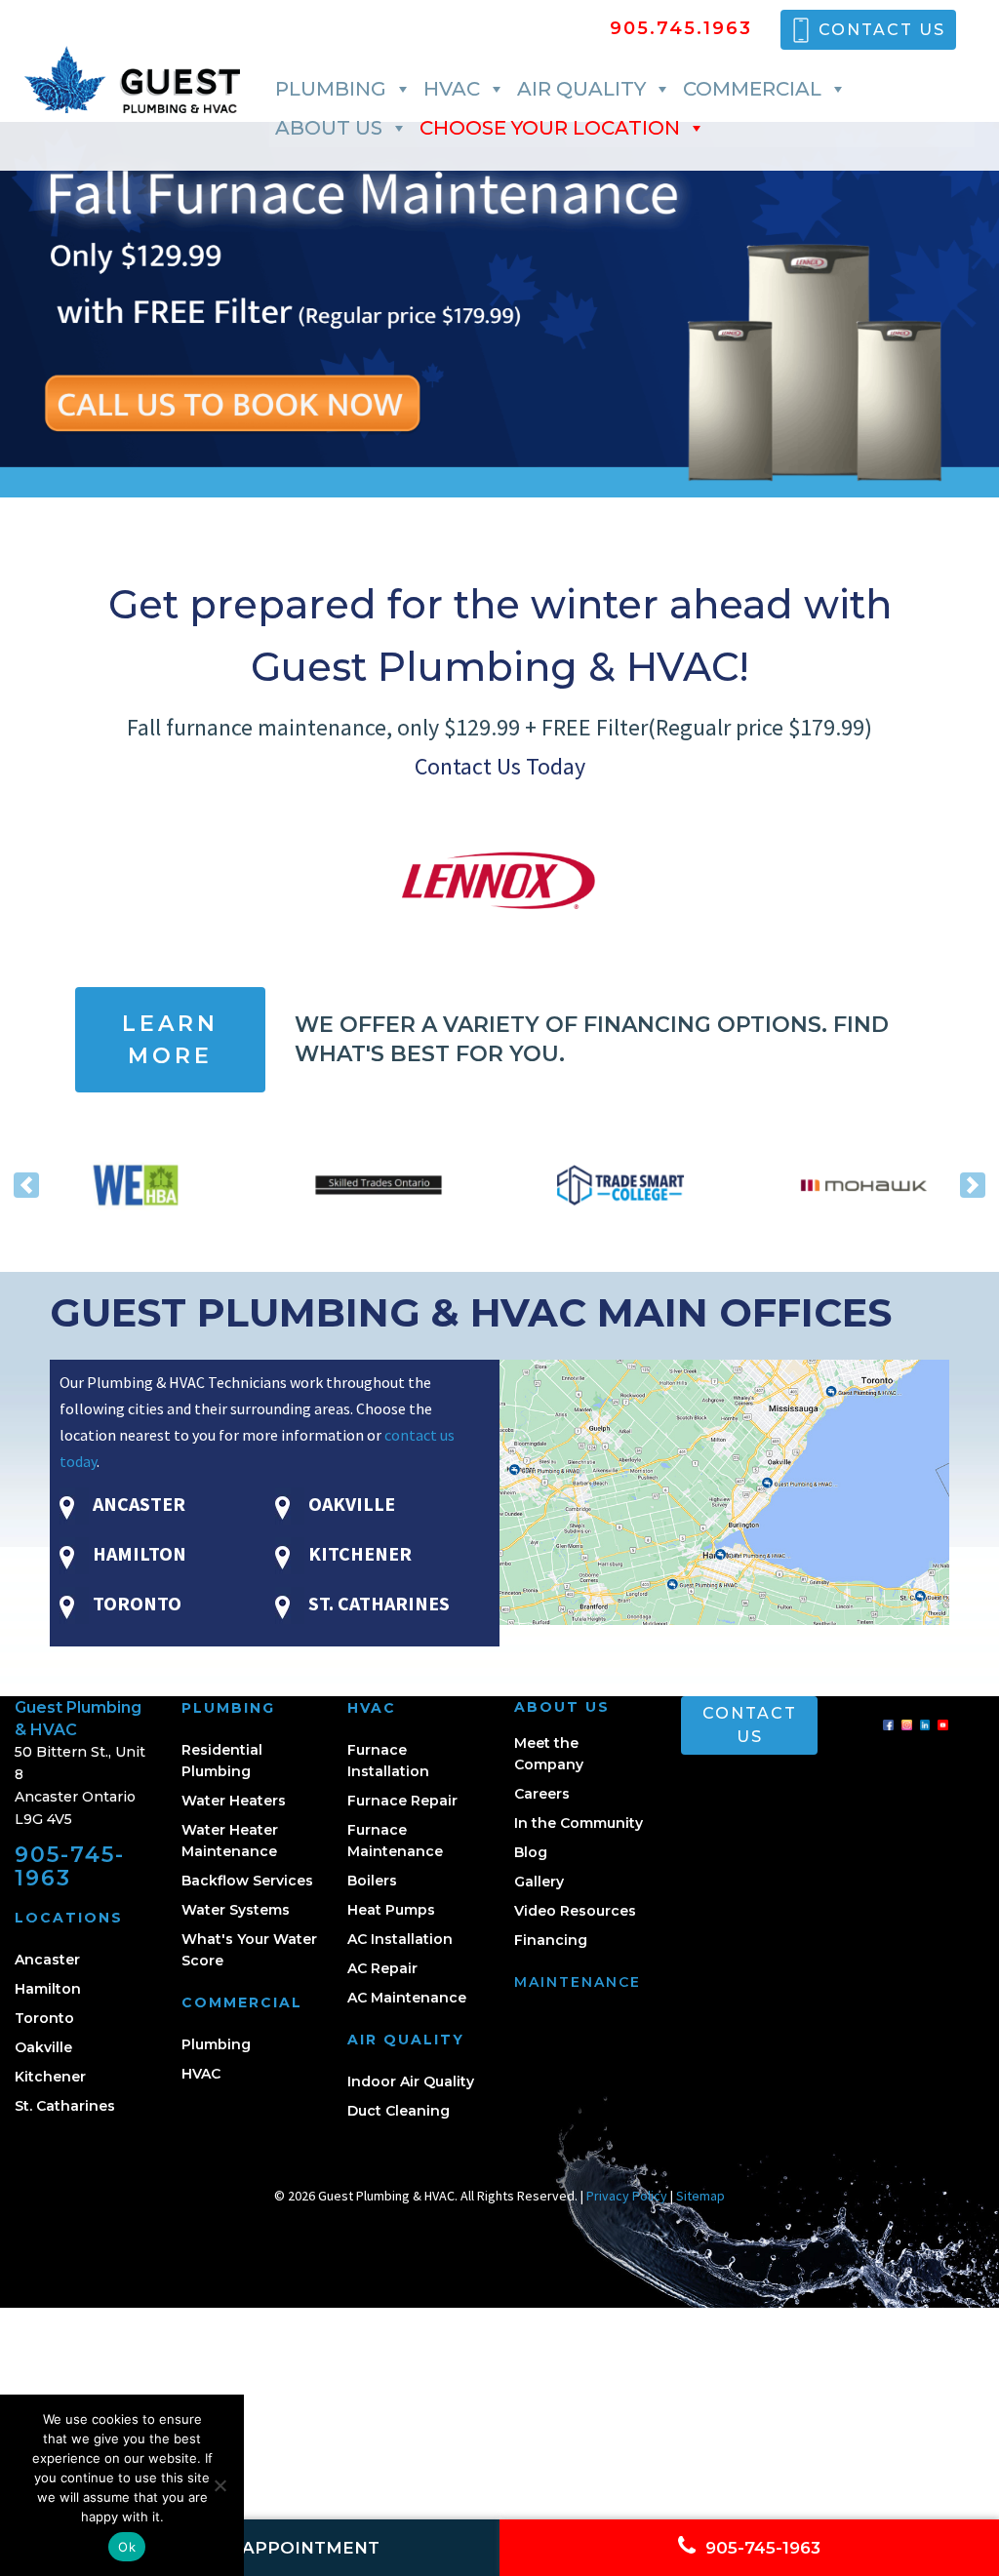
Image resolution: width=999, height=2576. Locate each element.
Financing (551, 1940)
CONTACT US (882, 30)
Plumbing (331, 89)
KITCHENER (358, 1553)
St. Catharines (65, 2106)
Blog (531, 1852)
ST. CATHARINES (377, 1603)
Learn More (170, 1040)
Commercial (752, 89)
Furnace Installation (388, 1761)
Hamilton (48, 1989)
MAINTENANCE (578, 1982)
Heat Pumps (391, 1910)
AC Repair (382, 1968)
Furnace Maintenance (395, 1841)
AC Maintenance (407, 1998)
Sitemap (700, 2196)
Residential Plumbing (222, 1761)
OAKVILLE (350, 1504)
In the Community (579, 1823)
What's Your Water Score (249, 1950)
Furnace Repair (402, 1801)
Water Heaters (234, 1801)
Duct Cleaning (399, 2111)
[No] (220, 2485)
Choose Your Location (550, 128)
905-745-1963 (70, 1866)
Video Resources (575, 1911)
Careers (542, 1794)
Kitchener (50, 2077)
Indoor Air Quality (411, 2081)
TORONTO (135, 1603)
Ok (127, 2547)
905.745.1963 (681, 30)
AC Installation (400, 1939)
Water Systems (236, 1910)
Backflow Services (247, 1881)
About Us (329, 128)
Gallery (539, 1882)
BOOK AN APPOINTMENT (263, 2548)
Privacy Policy (627, 2196)
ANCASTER (137, 1504)
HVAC (452, 89)
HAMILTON (138, 1553)
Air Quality (581, 89)
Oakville (43, 2047)
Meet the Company (549, 1754)
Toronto (44, 2018)
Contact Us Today (500, 766)
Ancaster (47, 1960)
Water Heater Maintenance (230, 1841)
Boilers (372, 1881)
